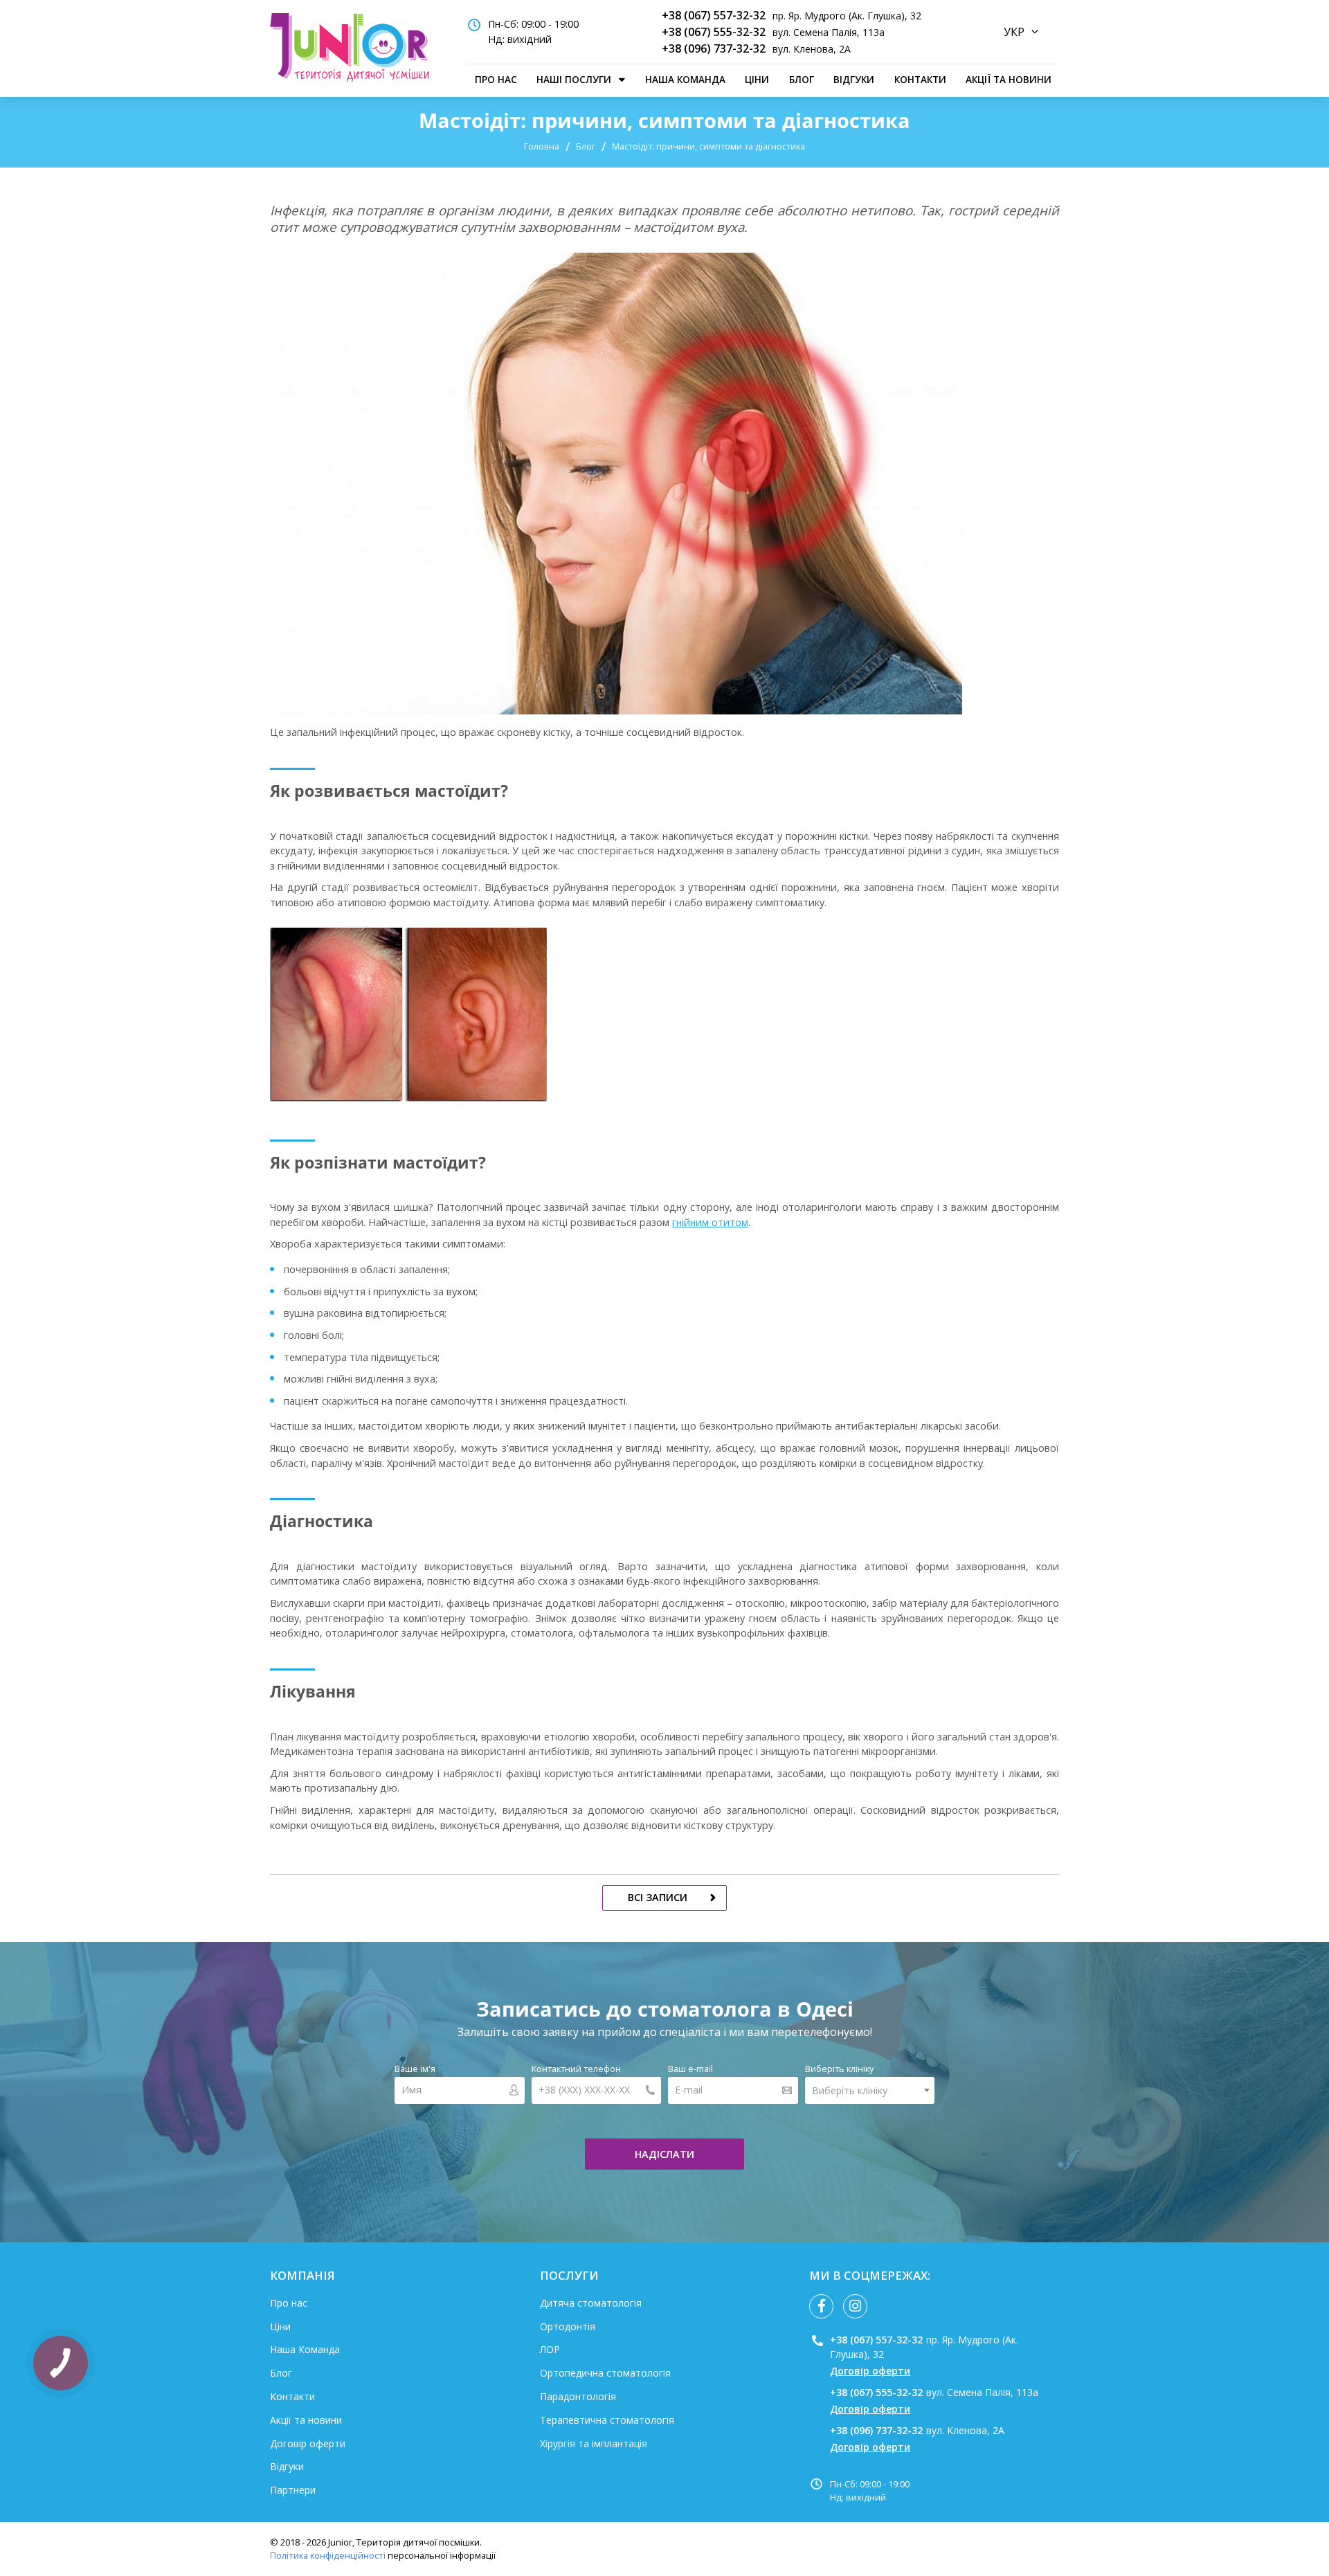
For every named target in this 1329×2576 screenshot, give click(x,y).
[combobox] (870, 2090)
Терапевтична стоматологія (607, 2420)
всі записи (658, 1897)
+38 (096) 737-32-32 (714, 48)
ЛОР (550, 2349)
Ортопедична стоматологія (605, 2373)
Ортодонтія (568, 2326)
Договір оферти (308, 2443)
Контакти (920, 79)
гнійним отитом (710, 1222)
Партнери (293, 2490)
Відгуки (854, 79)
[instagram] (855, 2306)
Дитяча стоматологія (591, 2303)
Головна (542, 146)
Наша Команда (685, 79)
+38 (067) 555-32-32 (714, 32)
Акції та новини (1009, 79)
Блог (802, 79)
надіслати (664, 2154)
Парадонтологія (578, 2396)
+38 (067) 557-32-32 (714, 15)
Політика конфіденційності (328, 2555)
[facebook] (821, 2306)
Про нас (496, 79)
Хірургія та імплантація (594, 2443)
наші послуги (574, 79)
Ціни (757, 79)
